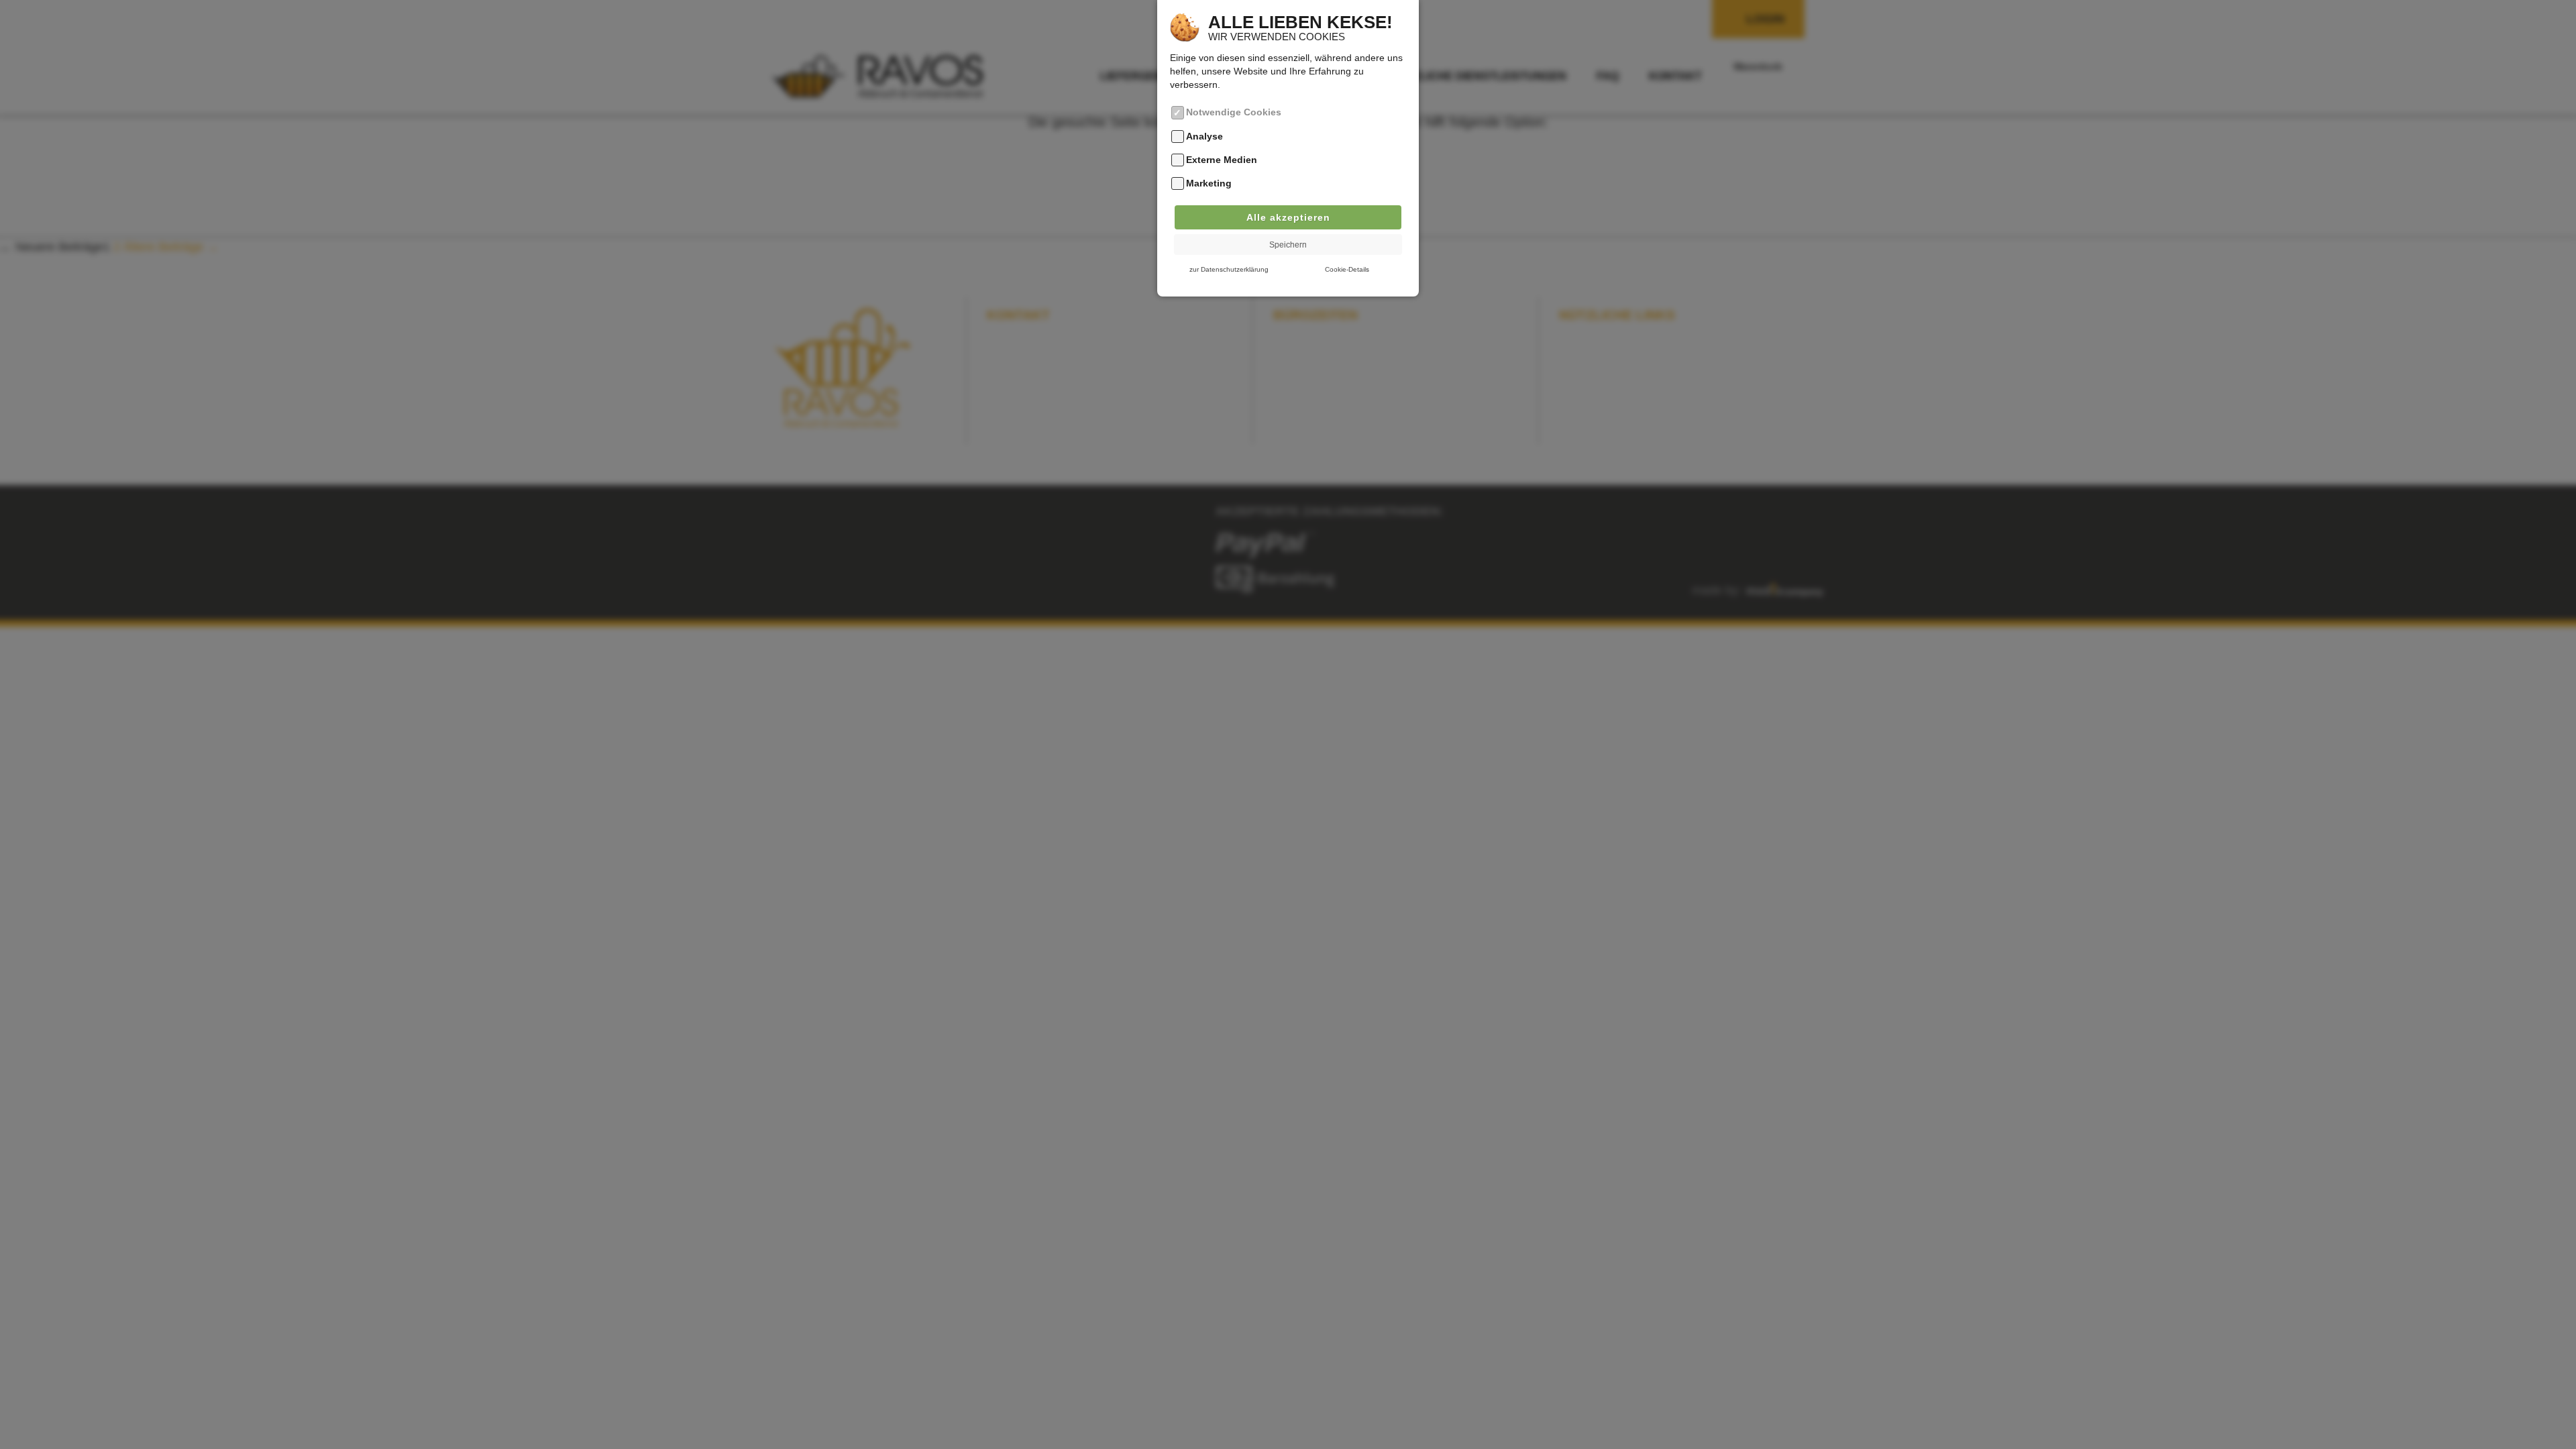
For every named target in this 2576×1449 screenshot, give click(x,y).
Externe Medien (1222, 160)
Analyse (1204, 136)
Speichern (1288, 245)
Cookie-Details (1347, 269)
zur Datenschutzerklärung (1229, 269)
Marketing (1209, 184)
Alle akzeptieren (1288, 217)
